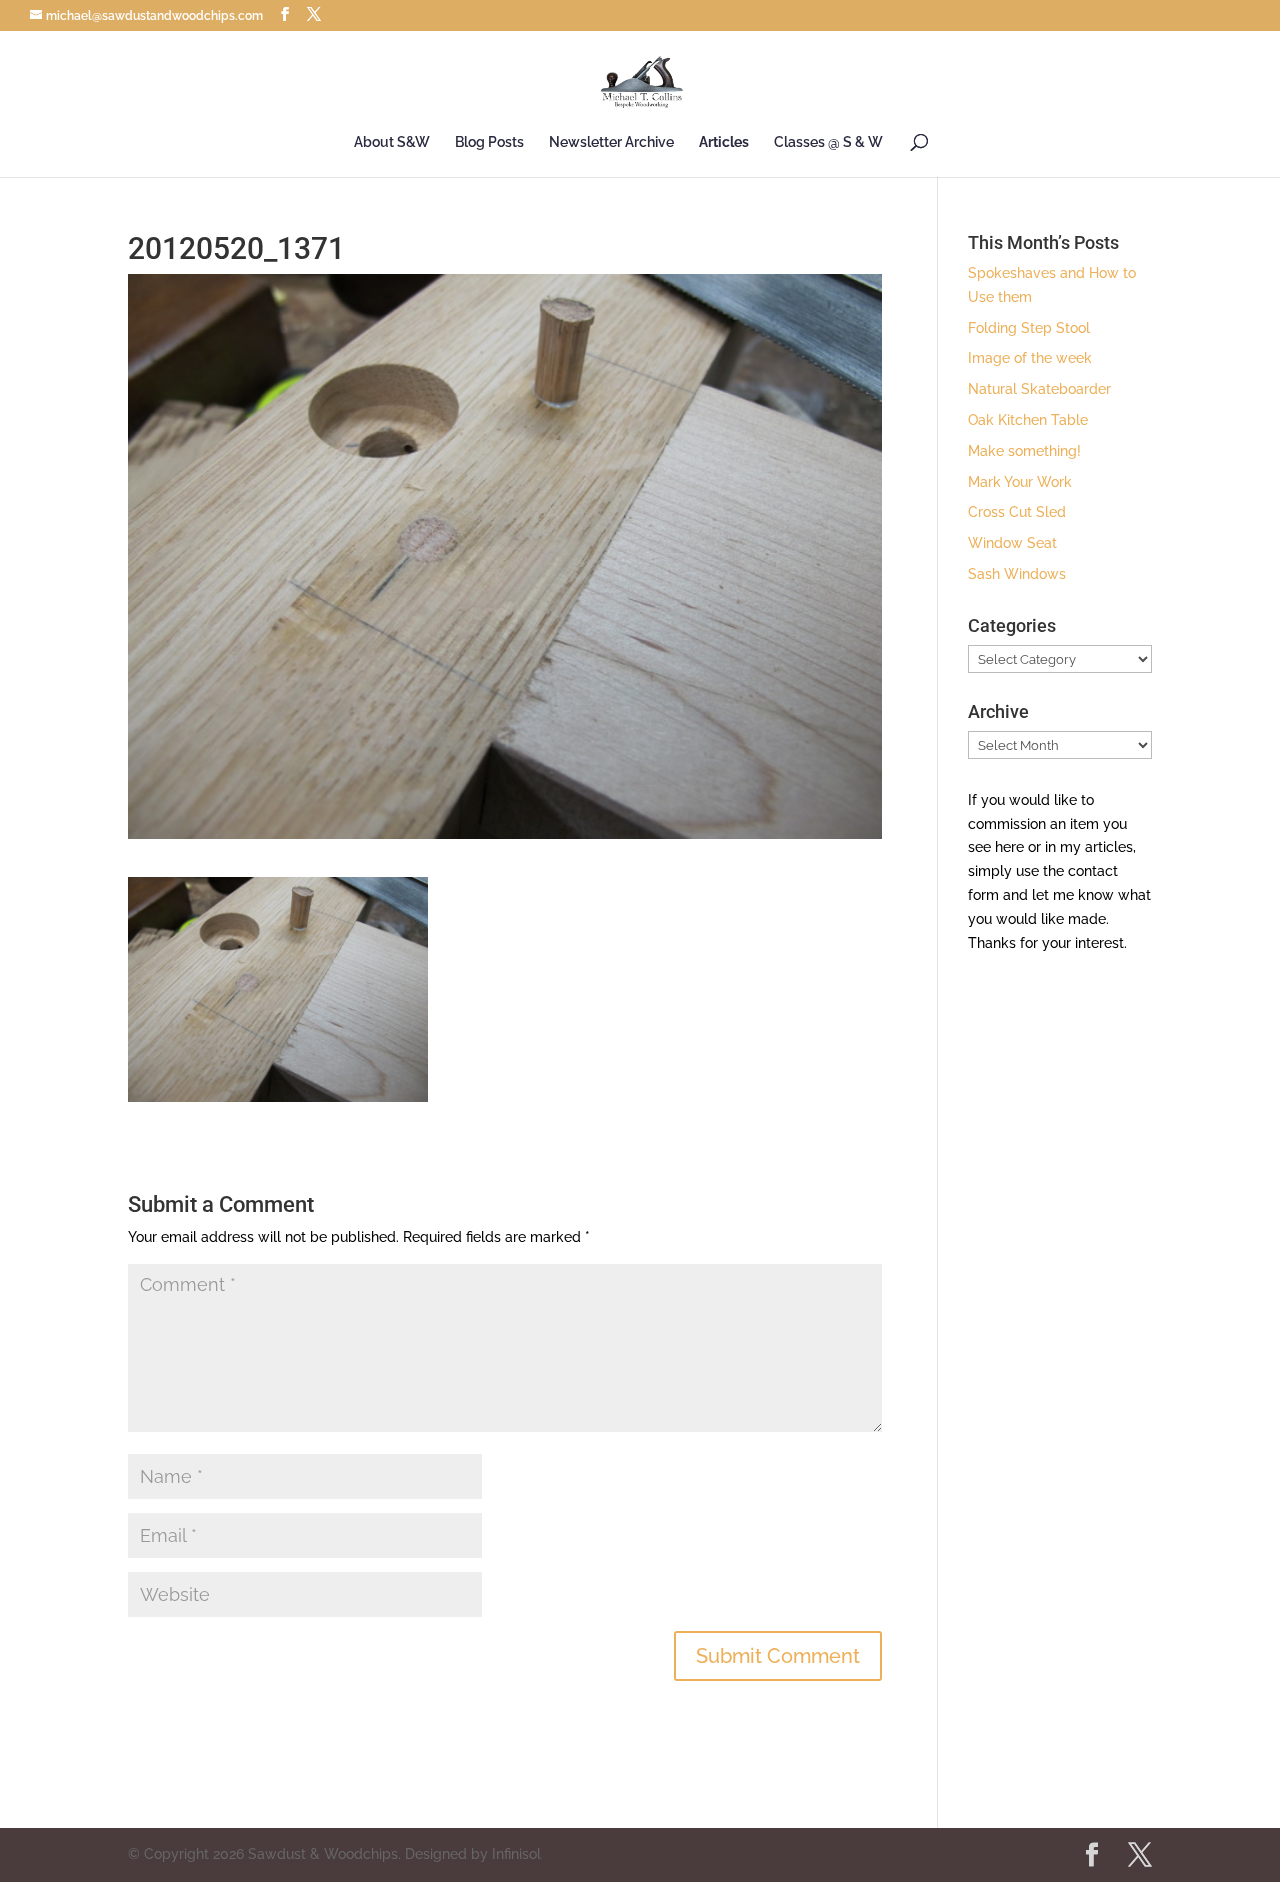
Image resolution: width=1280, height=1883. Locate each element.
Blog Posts (489, 142)
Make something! (1024, 451)
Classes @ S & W (828, 142)
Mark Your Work (1020, 482)
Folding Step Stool (1029, 328)
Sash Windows (1017, 574)
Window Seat (1012, 543)
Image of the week (1030, 358)
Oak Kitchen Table (1028, 420)
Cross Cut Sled (1017, 512)
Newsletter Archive (611, 142)
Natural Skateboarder (1039, 389)
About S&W (392, 142)
